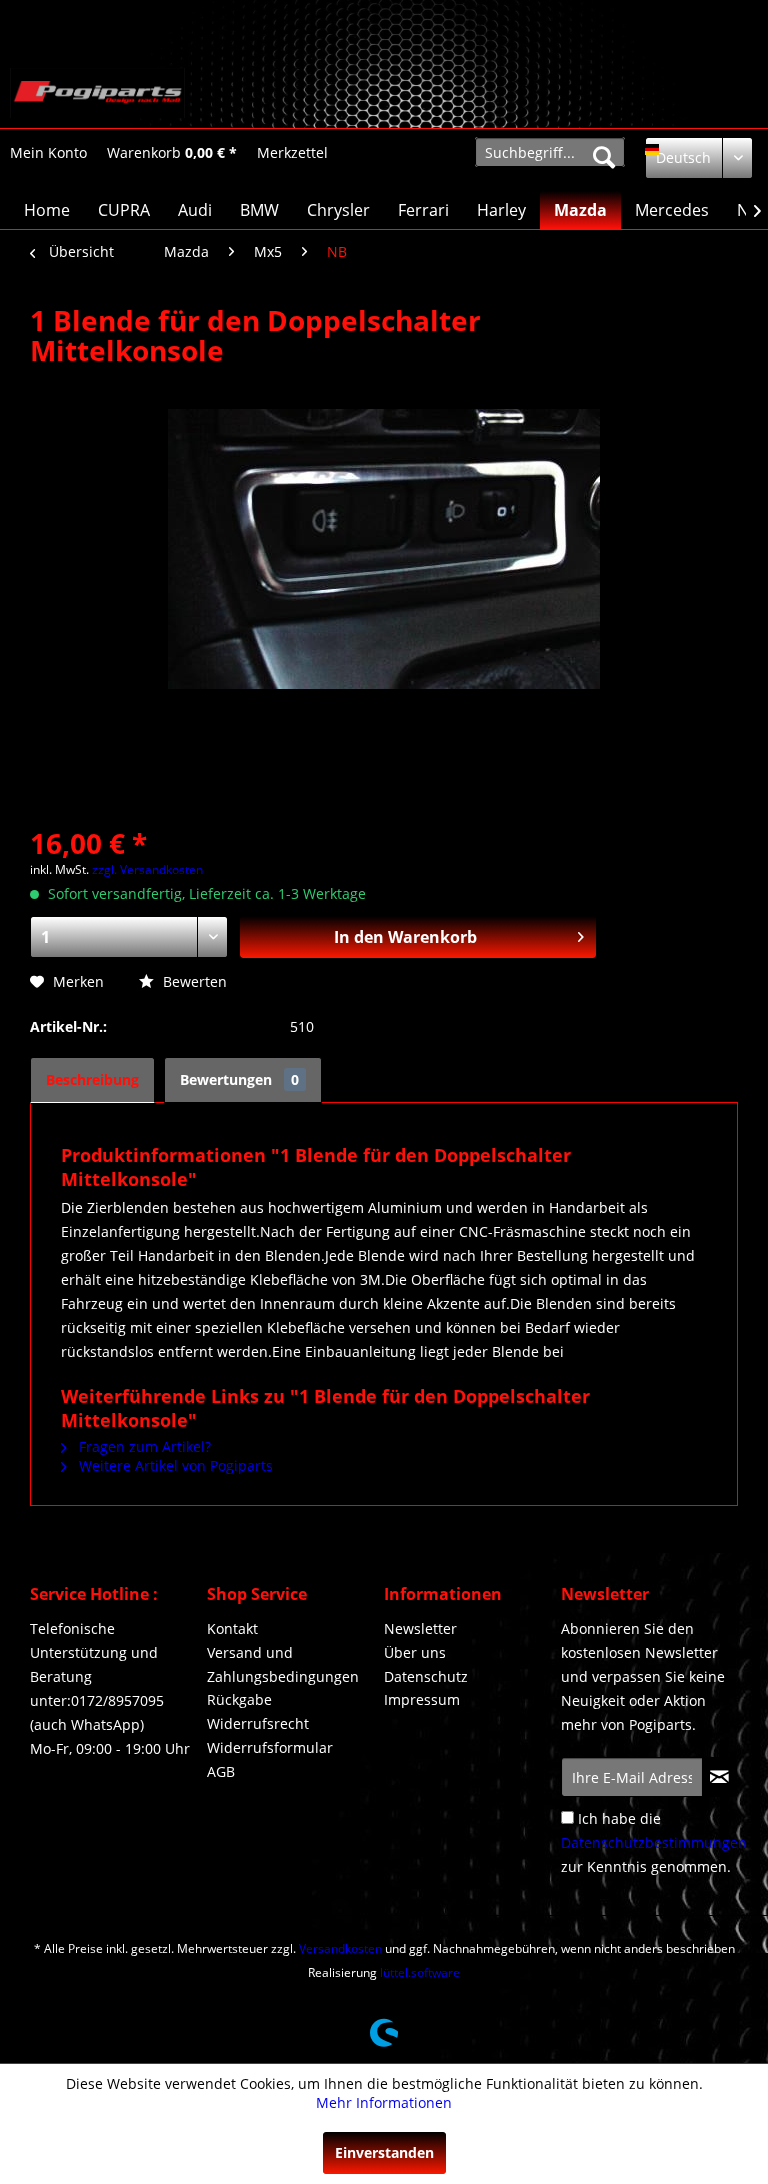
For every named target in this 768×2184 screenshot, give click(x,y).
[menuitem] (48, 152)
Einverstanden (384, 2152)
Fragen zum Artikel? (143, 1446)
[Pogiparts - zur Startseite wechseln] (97, 93)
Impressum (422, 1699)
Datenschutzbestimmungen (654, 1842)
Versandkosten (340, 1948)
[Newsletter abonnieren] (719, 1777)
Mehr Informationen (384, 2102)
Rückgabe (239, 1699)
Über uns (415, 1652)
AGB (221, 1771)
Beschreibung (92, 1079)
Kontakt (232, 1628)
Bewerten (193, 981)
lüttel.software (420, 1972)
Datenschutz (426, 1676)
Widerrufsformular (270, 1747)
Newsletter (420, 1628)
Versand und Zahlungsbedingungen (283, 1664)
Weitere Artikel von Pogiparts (174, 1465)
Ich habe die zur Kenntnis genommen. (654, 1842)
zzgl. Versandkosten (147, 869)
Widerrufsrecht (258, 1723)
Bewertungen (239, 1079)
